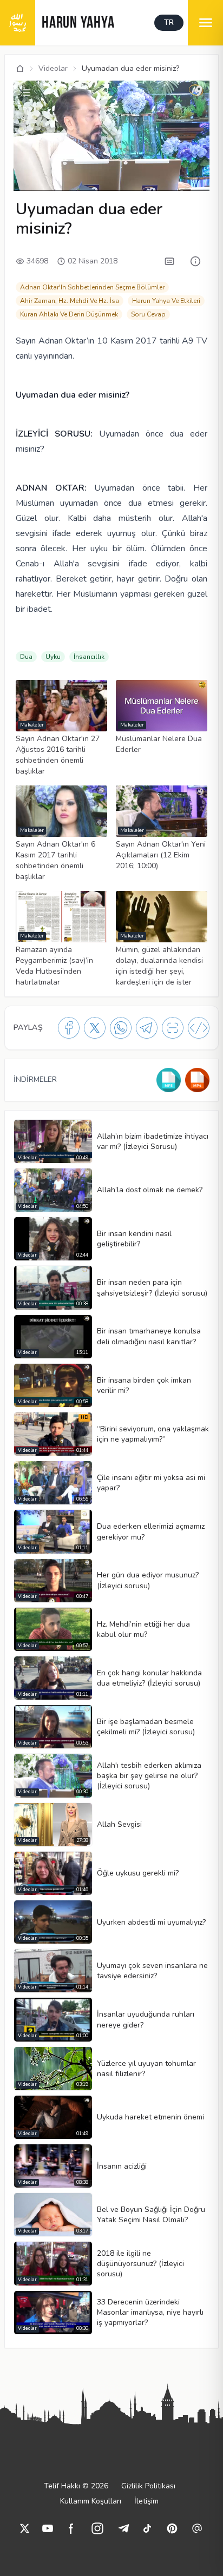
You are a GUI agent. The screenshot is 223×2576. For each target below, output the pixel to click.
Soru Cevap (148, 314)
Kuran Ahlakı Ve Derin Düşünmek (69, 314)
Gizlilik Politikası (148, 2486)
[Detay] (195, 261)
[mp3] (169, 1080)
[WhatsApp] (121, 1028)
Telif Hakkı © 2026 (76, 2486)
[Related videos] (25, 93)
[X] (95, 1028)
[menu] (205, 23)
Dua (26, 657)
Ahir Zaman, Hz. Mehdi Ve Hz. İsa (70, 301)
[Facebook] (69, 1028)
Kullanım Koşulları (91, 2501)
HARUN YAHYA (78, 24)
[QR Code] (173, 1028)
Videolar (53, 68)
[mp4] (197, 1080)
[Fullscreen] (200, 181)
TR (169, 22)
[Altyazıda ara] (169, 261)
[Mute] (42, 166)
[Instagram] (97, 2528)
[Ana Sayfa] (20, 69)
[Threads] (197, 2528)
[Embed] (199, 1028)
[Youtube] (48, 2528)
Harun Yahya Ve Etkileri (166, 301)
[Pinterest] (172, 2528)
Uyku (53, 657)
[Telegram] (147, 1028)
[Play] (23, 166)
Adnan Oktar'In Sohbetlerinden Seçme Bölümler (92, 287)
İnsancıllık (89, 657)
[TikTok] (147, 2528)
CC (25, 181)
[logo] (18, 23)
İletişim (146, 2501)
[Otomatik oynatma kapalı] (124, 181)
